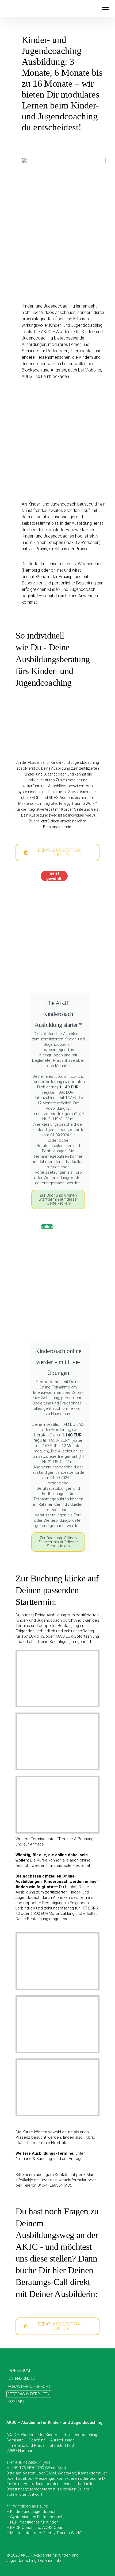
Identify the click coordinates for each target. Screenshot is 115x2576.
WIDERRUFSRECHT (34, 2387)
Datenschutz (50, 2561)
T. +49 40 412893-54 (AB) (28, 2462)
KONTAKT (16, 2401)
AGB (11, 2387)
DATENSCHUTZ (22, 2379)
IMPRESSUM (19, 2371)
